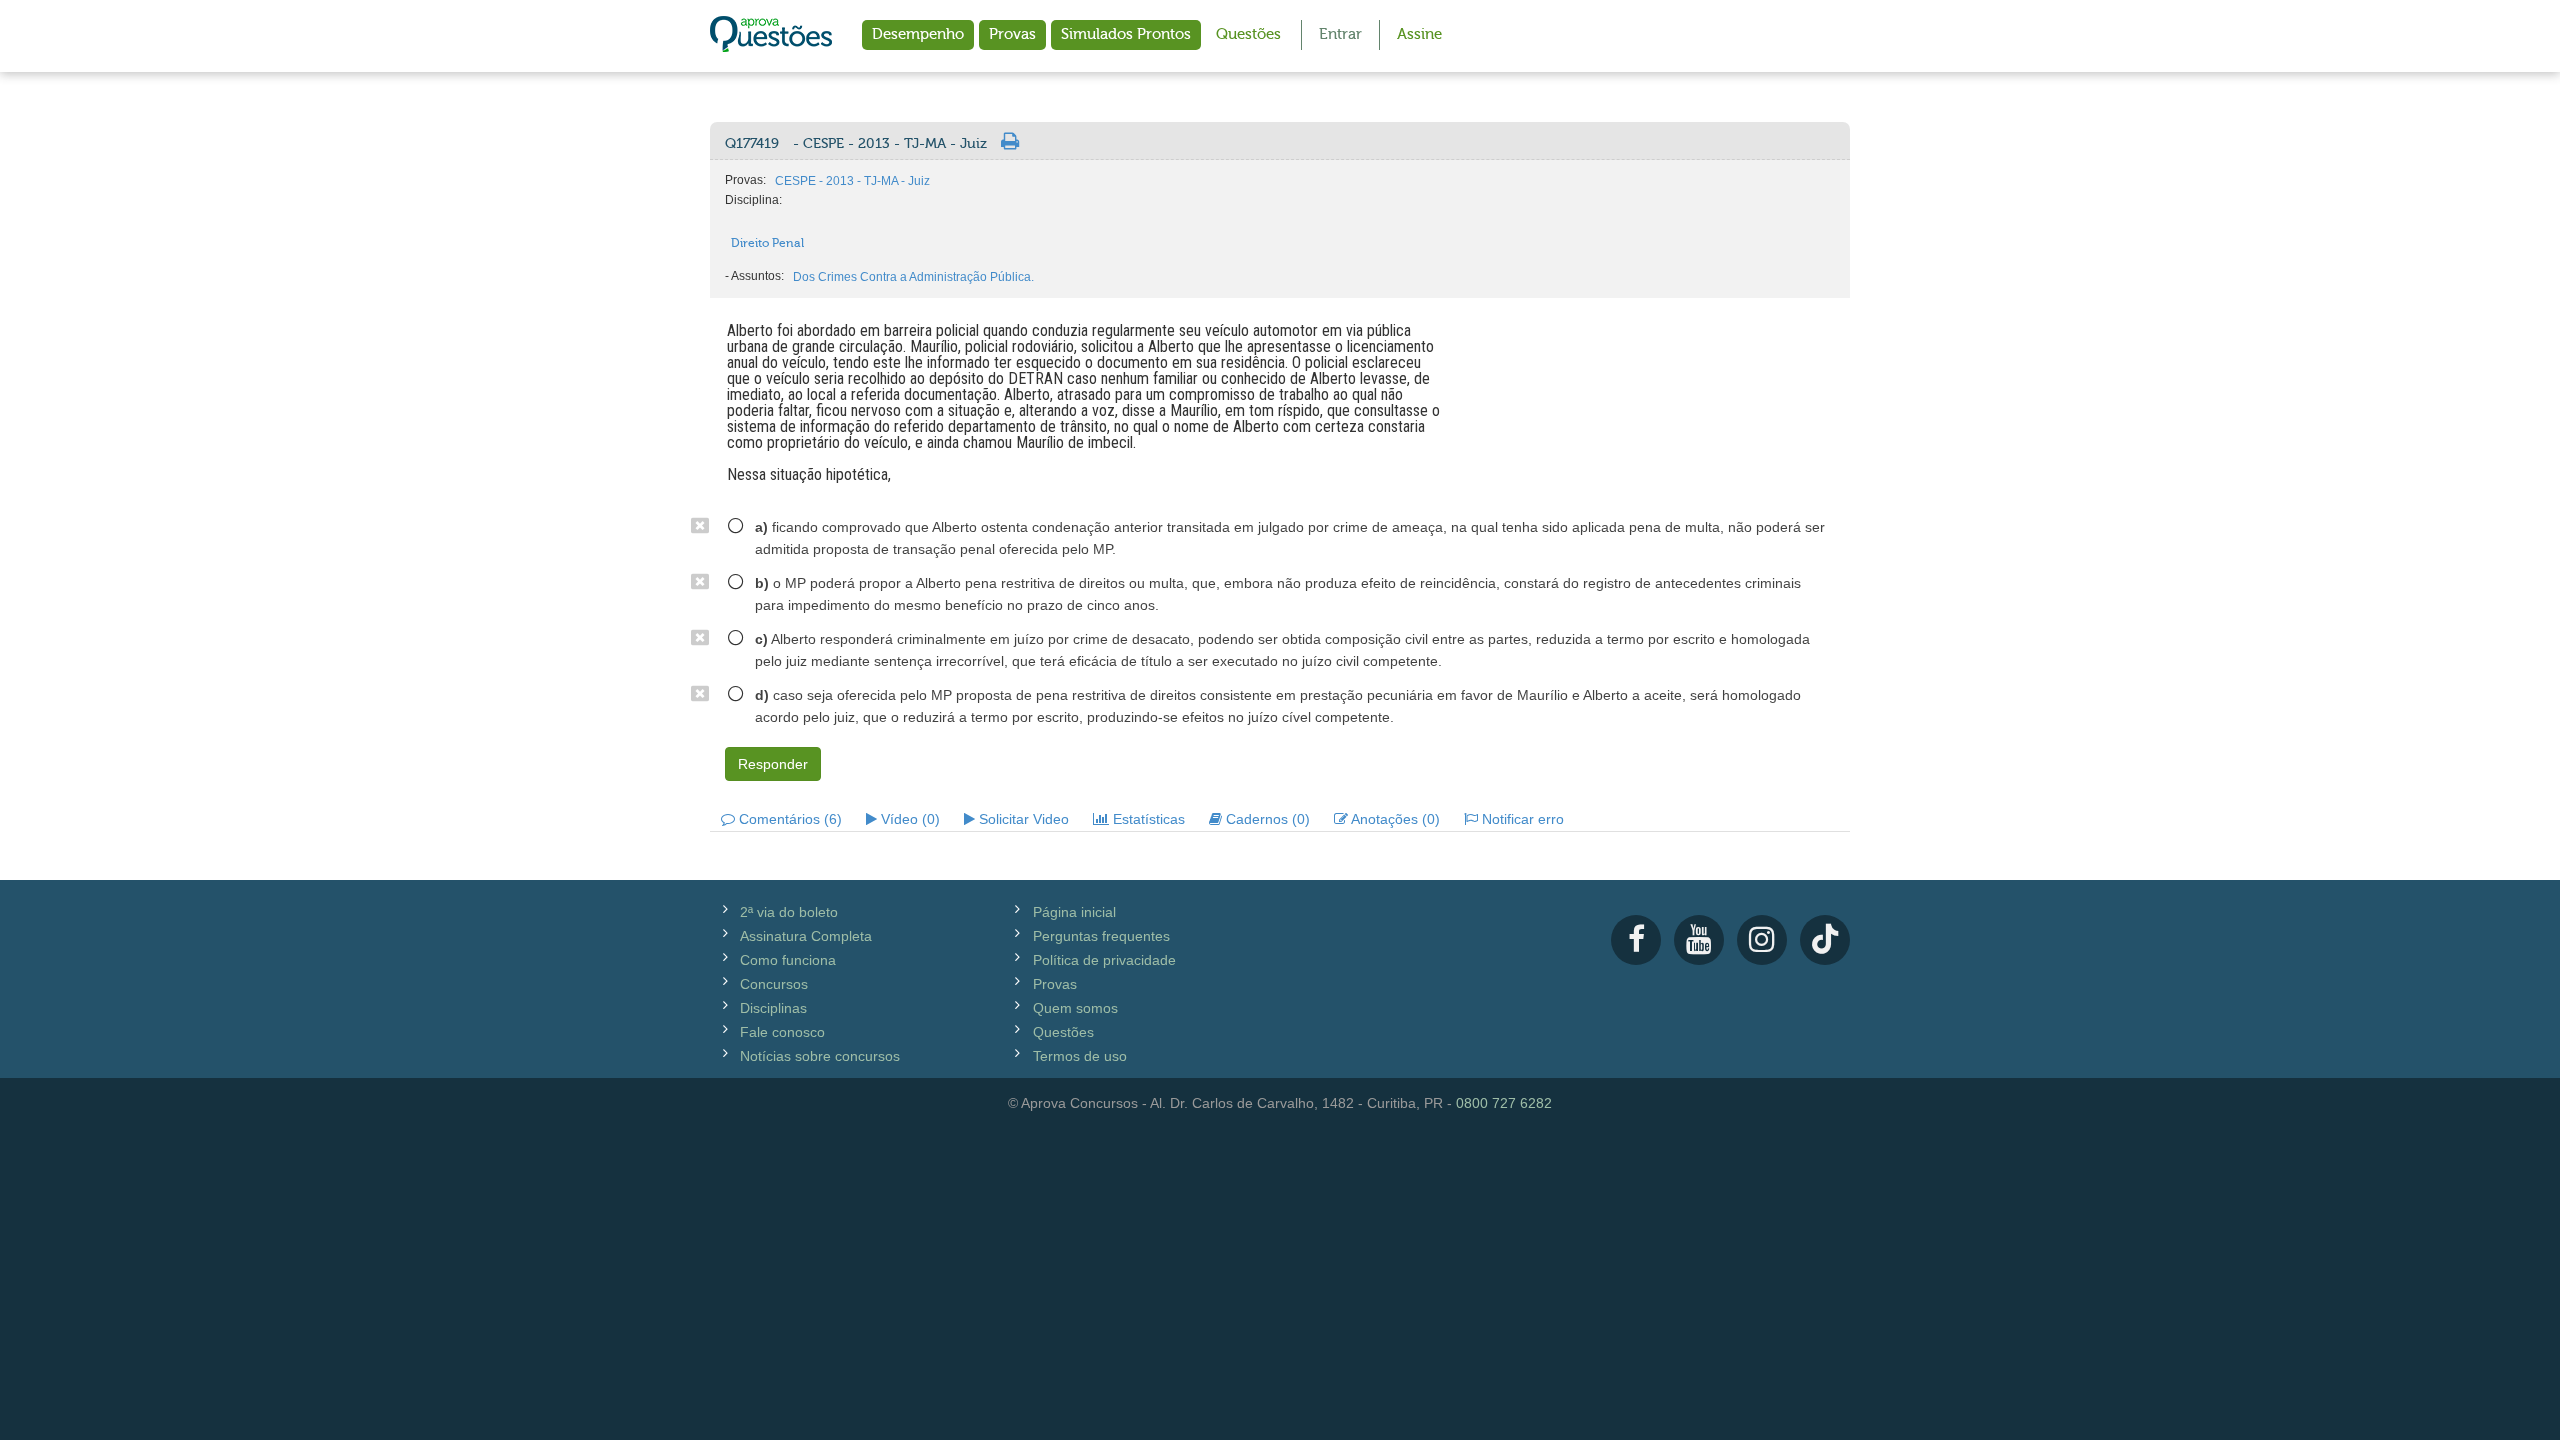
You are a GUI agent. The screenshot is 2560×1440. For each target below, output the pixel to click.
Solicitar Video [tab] (1022, 819)
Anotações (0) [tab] (1394, 819)
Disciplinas (773, 1008)
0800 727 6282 (1504, 1103)
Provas (1012, 34)
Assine (1419, 34)
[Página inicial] (771, 36)
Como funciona (788, 960)
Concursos (774, 984)
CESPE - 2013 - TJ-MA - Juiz (852, 181)
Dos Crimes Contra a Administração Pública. (913, 277)
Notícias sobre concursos (820, 1056)
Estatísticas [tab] (1147, 819)
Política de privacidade (1104, 960)
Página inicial (1074, 912)
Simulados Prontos (1126, 34)
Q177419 (856, 144)
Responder (773, 764)
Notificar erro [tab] (1521, 819)
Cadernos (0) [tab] (1266, 819)
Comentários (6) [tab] (788, 819)
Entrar (1340, 34)
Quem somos (1075, 1008)
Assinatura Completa (806, 936)
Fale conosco (782, 1032)
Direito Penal (767, 243)
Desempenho (918, 34)
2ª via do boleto (789, 912)
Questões (1248, 34)
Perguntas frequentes (1101, 936)
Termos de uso (1080, 1056)
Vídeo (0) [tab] (908, 819)
